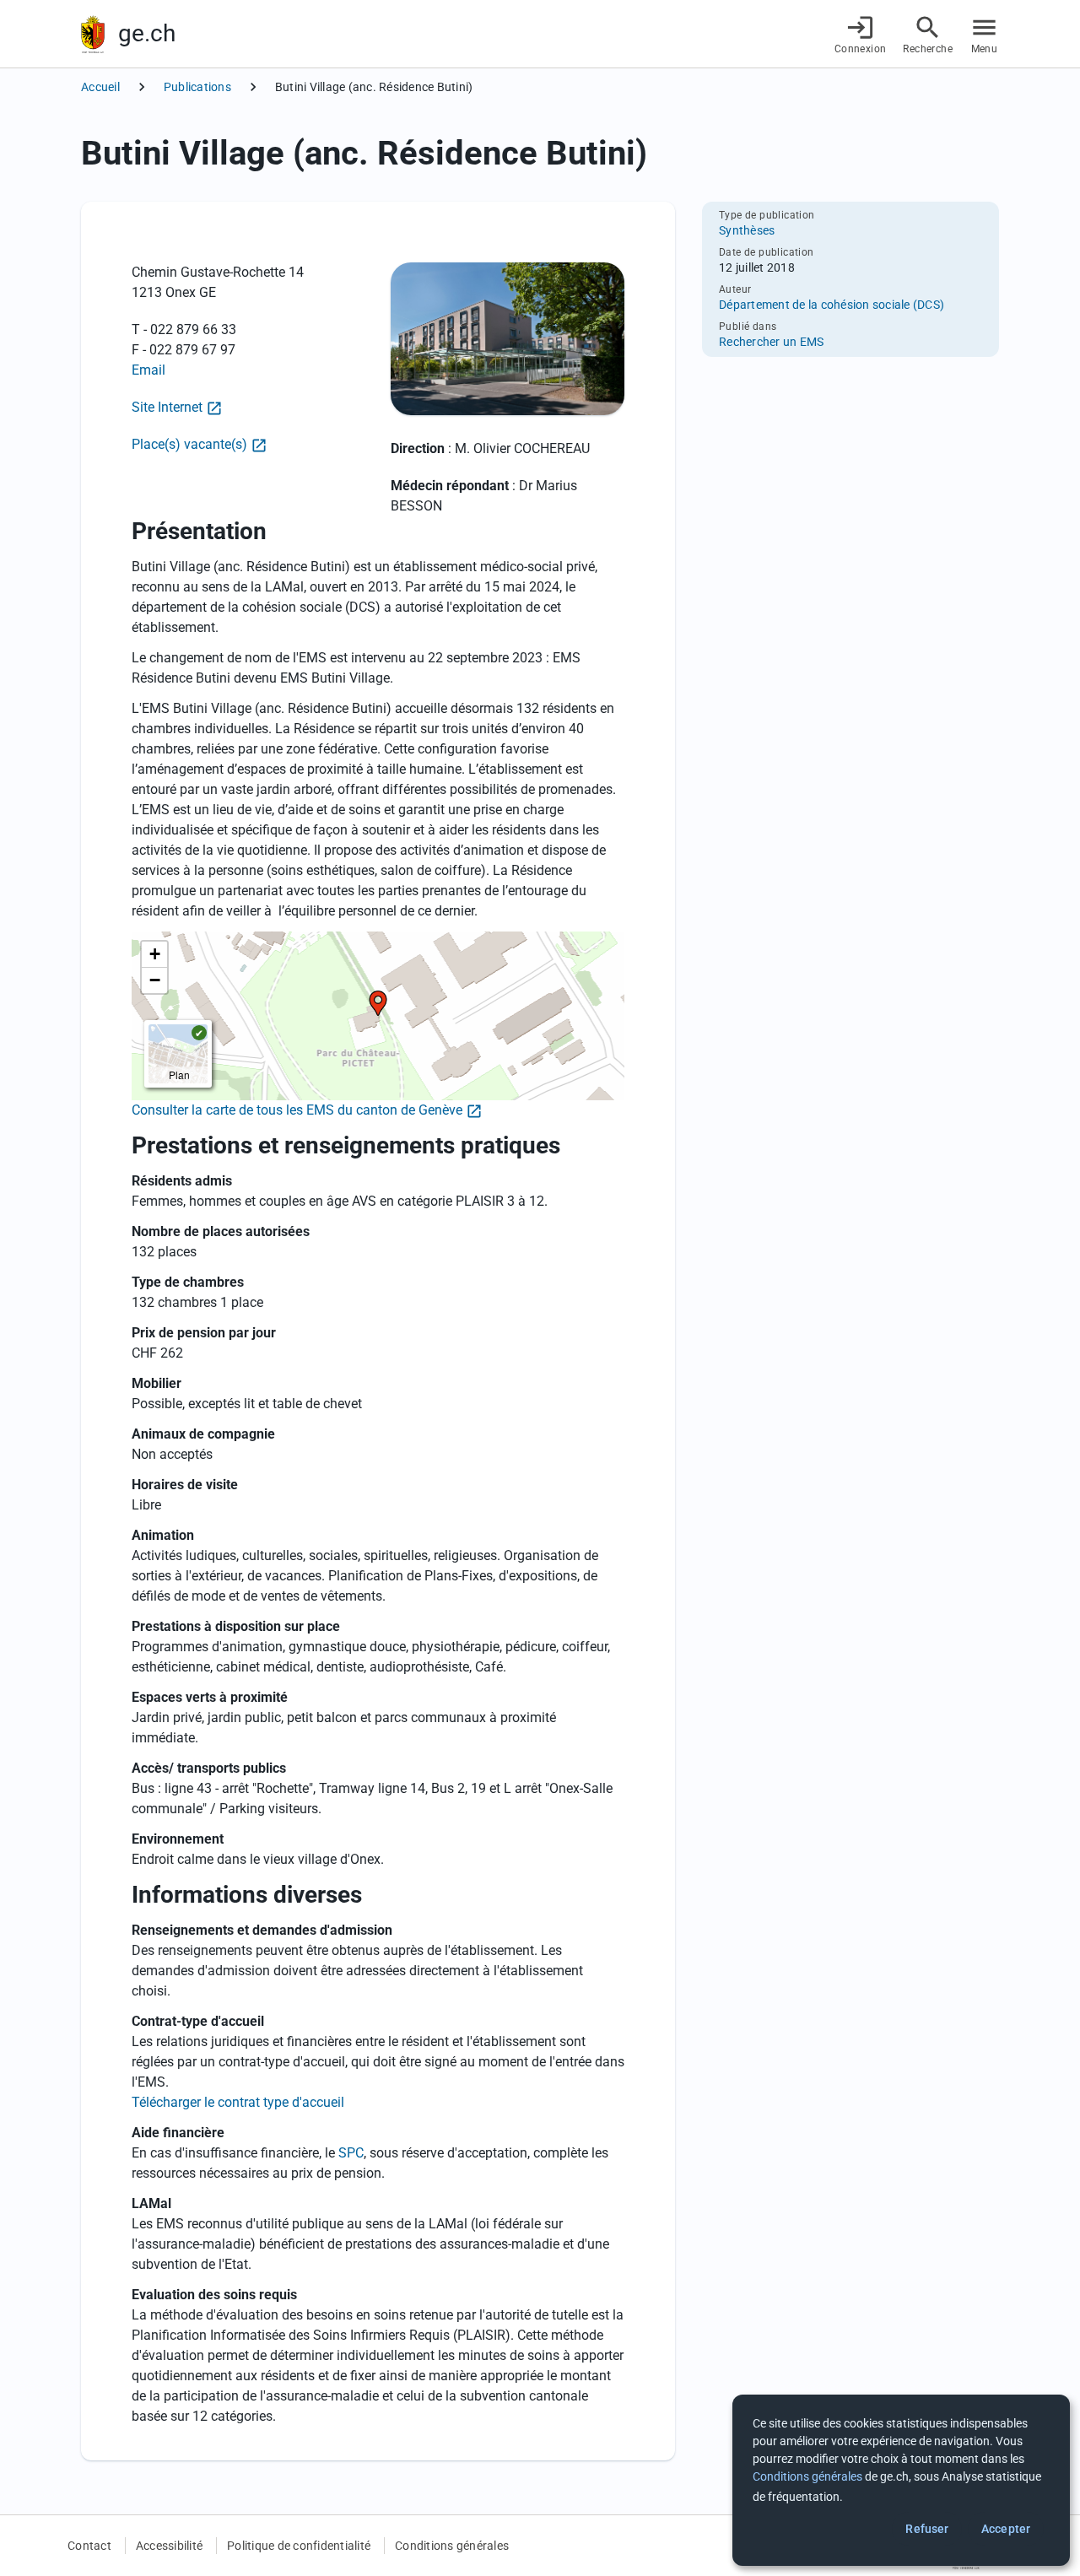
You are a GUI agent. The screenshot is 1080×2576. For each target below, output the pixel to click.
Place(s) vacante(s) (189, 444)
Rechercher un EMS (771, 342)
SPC (351, 2153)
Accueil (100, 87)
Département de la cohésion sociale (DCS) (832, 305)
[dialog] (901, 2480)
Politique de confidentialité (299, 2546)
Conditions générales (452, 2546)
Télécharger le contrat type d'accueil (238, 2102)
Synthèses (747, 230)
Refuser (927, 2529)
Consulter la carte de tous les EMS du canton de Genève (297, 1110)
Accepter (1006, 2529)
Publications (197, 87)
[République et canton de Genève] (93, 34)
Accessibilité (169, 2546)
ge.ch (147, 33)
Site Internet (167, 407)
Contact (89, 2546)
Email (148, 370)
